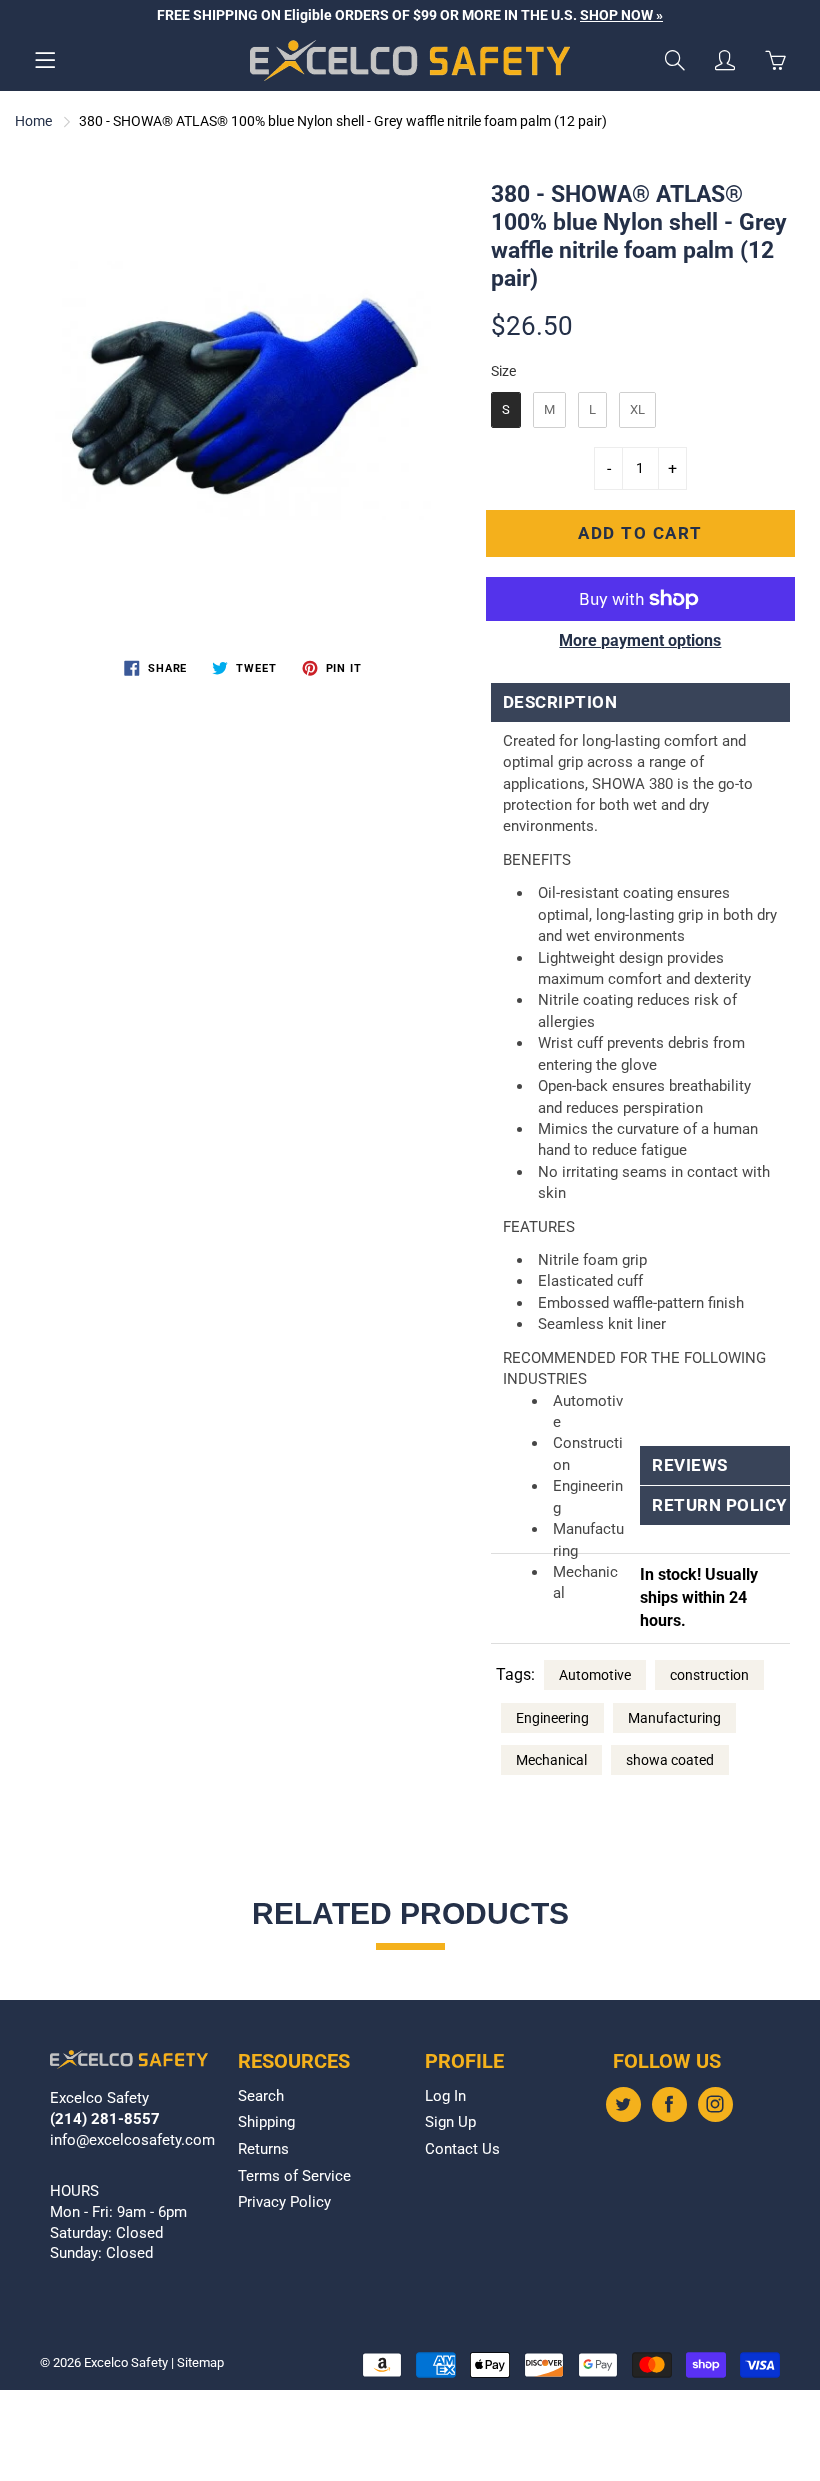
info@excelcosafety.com (132, 2140)
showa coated (670, 1760)
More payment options (640, 640)
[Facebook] (669, 2104)
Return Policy (715, 1505)
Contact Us (462, 2149)
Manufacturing (674, 1718)
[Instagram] (715, 2104)
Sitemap (200, 2362)
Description (560, 702)
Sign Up (450, 2122)
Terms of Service (294, 2176)
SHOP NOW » (621, 15)
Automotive (595, 1675)
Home (33, 121)
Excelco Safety (126, 2362)
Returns (263, 2149)
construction (709, 1675)
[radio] (506, 410)
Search (261, 2096)
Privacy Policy (284, 2202)
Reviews (690, 1465)
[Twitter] (623, 2104)
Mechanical (551, 1760)
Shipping (266, 2122)
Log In (445, 2096)
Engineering (552, 1718)
